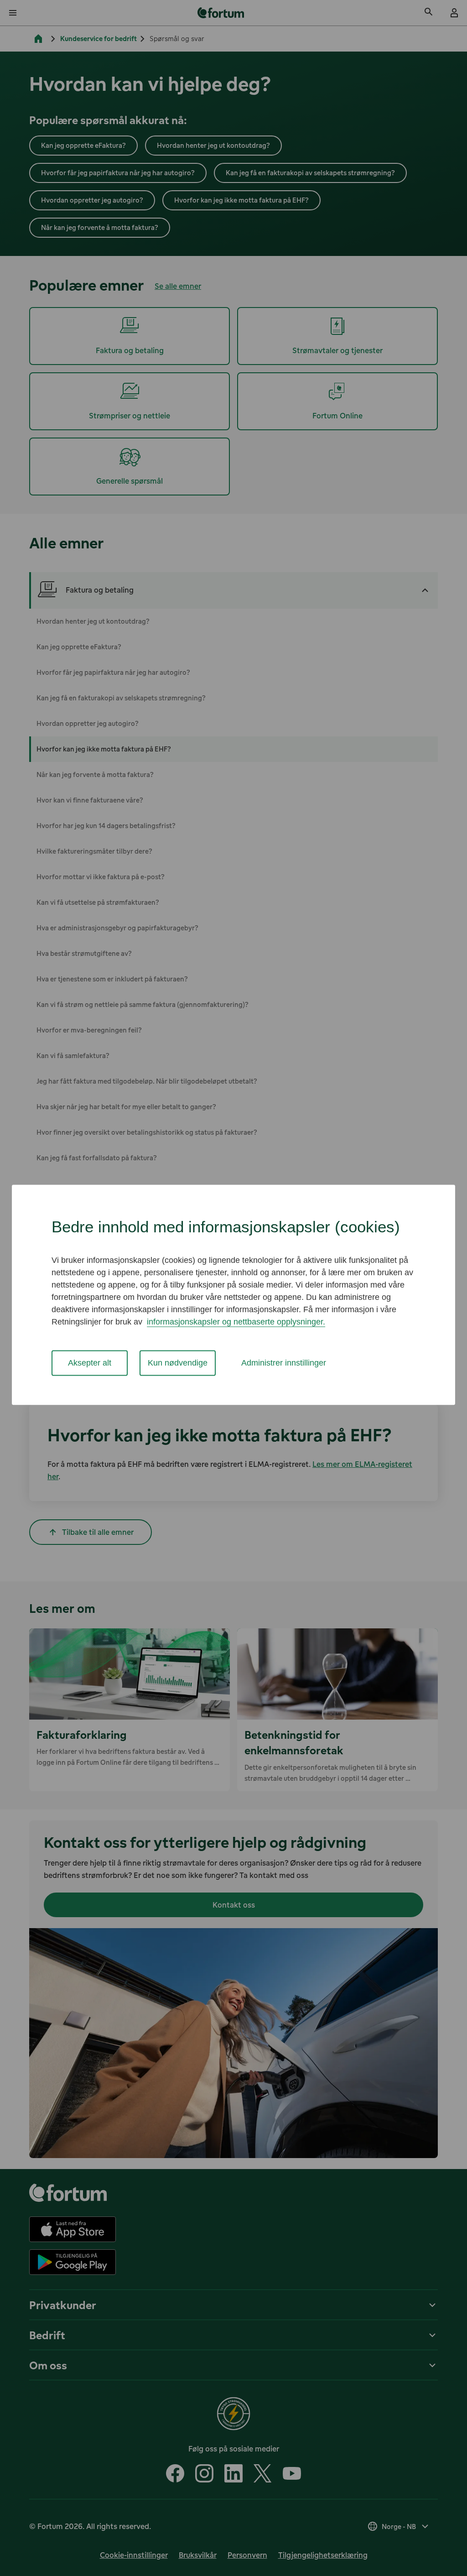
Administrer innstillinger (284, 1363)
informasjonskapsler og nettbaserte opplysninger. (236, 1322)
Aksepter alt (90, 1363)
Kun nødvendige (178, 1363)
